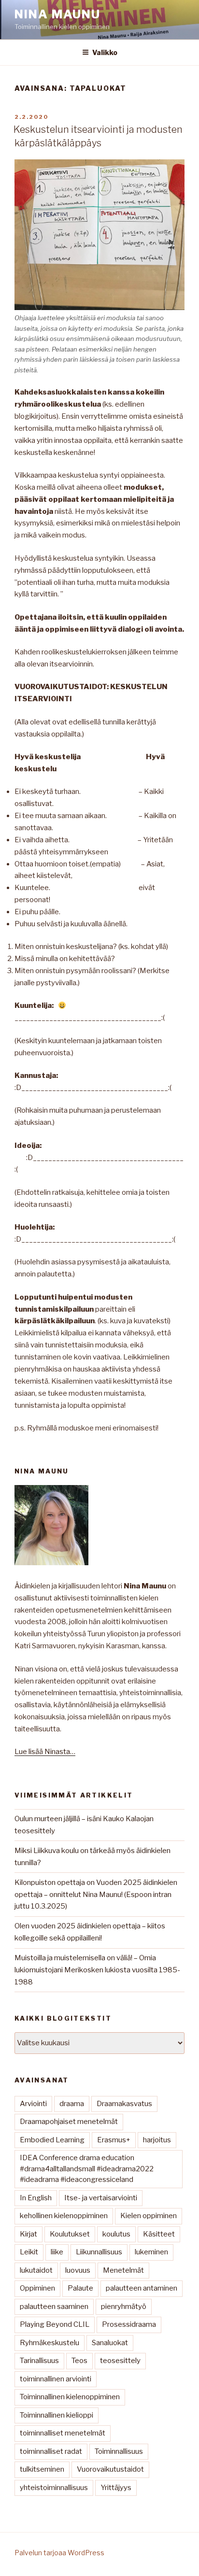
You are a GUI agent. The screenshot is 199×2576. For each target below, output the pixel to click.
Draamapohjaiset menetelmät (69, 2122)
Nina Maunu (57, 14)
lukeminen (151, 2252)
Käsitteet (159, 2234)
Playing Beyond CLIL (55, 2324)
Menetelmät (123, 2270)
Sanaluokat (110, 2343)
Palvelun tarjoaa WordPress (59, 2553)
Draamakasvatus (124, 2104)
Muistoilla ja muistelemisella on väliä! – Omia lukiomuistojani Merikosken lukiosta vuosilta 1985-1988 (97, 1970)
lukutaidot (36, 2270)
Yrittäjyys (116, 2488)
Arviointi (33, 2104)
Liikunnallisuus (99, 2252)
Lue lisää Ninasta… (45, 1752)
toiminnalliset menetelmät (63, 2433)
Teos (79, 2361)
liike (57, 2252)
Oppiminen (37, 2288)
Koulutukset (70, 2234)
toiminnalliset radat (51, 2451)
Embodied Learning (52, 2140)
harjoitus (157, 2140)
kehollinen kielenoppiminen (64, 2216)
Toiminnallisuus (119, 2451)
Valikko (105, 52)
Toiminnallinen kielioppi (57, 2415)
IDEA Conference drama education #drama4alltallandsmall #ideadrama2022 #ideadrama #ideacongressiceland (87, 2169)
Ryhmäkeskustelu (50, 2343)
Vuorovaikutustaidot (110, 2469)
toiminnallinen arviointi (56, 2379)
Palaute (80, 2288)
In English (36, 2198)
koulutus (116, 2234)
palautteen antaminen (142, 2288)
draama (72, 2104)
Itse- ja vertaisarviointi (101, 2198)
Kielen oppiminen (149, 2216)
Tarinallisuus (39, 2361)
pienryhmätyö (124, 2307)
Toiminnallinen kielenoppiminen (70, 2397)
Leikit (29, 2252)
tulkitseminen (42, 2469)
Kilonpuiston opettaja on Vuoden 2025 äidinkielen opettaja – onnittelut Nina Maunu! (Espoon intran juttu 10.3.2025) (96, 1895)
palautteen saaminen (54, 2307)
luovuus (78, 2270)
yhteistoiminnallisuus (54, 2488)
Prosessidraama (129, 2324)
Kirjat (28, 2234)
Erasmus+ (114, 2140)
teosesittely (120, 2361)
